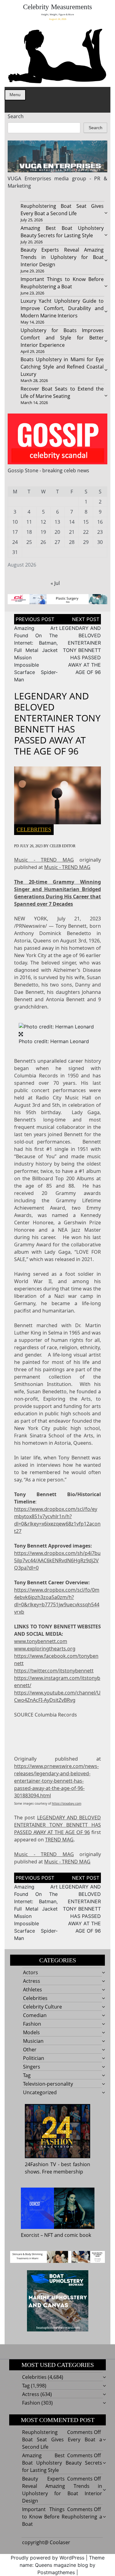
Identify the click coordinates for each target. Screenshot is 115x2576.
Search (16, 116)
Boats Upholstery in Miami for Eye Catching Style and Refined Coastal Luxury (62, 367)
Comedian (35, 2015)
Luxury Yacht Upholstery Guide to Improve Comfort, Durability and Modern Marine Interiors (62, 308)
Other (30, 2050)
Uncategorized (40, 2092)
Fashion (32, 2024)
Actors (31, 1972)
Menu (15, 95)
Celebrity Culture (42, 2007)
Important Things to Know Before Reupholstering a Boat (62, 2517)
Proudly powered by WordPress (48, 2558)
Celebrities (34, 829)
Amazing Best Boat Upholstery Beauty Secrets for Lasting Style (62, 2463)
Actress (32, 1981)
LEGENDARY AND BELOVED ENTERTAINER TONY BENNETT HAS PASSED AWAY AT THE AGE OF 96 (80, 650)
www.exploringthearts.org (45, 1649)
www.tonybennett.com (41, 1641)
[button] (56, 1026)
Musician (33, 2041)
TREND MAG (59, 1840)
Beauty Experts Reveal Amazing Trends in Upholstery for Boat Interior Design (62, 257)
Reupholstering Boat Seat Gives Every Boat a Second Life (62, 2439)
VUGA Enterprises (29, 178)
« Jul (55, 583)
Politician (34, 2058)
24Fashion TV (40, 2164)
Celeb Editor (63, 846)
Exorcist (30, 2235)
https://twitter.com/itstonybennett (54, 1671)
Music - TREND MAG (44, 860)
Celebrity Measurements (57, 7)
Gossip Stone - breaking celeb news (48, 470)
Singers (32, 2067)
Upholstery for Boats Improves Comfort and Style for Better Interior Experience (62, 338)
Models (31, 2032)
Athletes (33, 1990)
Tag (27, 2075)
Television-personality (48, 2084)
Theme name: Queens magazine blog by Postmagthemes (62, 2565)
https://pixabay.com (67, 1803)
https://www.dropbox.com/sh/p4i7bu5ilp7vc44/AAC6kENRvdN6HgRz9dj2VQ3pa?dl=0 (57, 1560)
